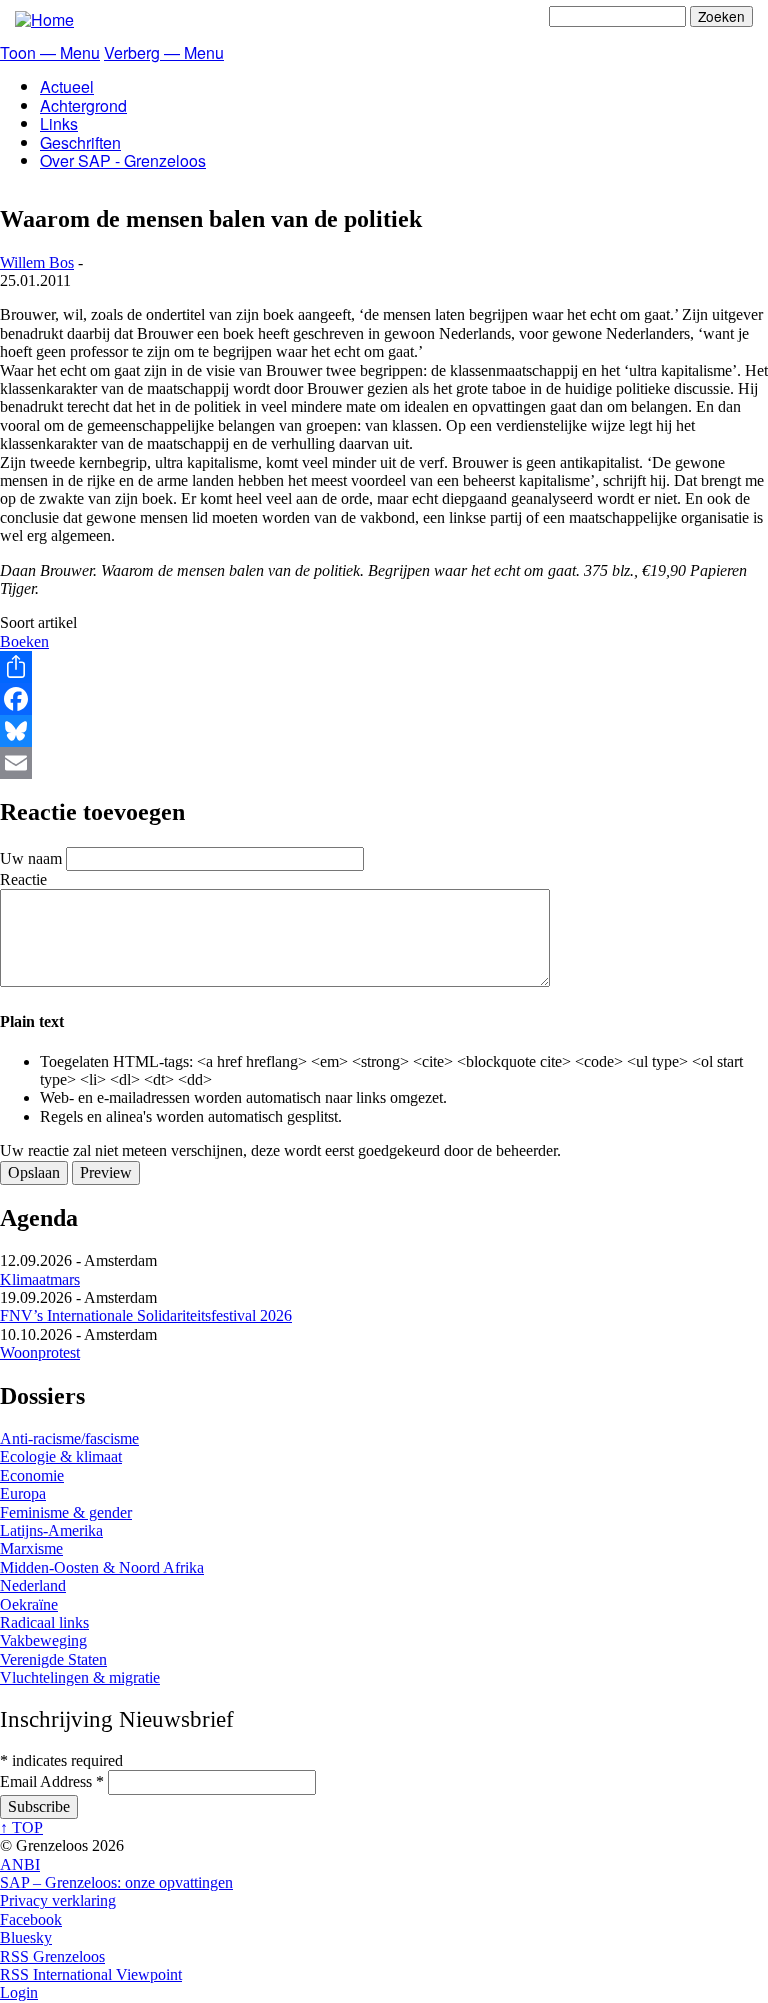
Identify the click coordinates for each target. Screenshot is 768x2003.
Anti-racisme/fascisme (69, 1438)
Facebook (31, 1919)
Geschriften (80, 142)
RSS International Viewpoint (91, 1974)
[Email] (384, 763)
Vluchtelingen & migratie (80, 1677)
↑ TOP (21, 1827)
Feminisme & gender (66, 1512)
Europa (23, 1493)
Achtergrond (83, 105)
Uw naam (31, 858)
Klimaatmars (40, 1279)
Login (19, 1992)
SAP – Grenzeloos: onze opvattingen (116, 1882)
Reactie (23, 879)
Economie (32, 1475)
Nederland (33, 1585)
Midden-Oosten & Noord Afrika (102, 1567)
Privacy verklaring (58, 1900)
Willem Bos (37, 262)
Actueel (67, 86)
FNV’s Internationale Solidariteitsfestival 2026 (146, 1315)
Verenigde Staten (53, 1659)
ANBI (20, 1864)
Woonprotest (40, 1352)
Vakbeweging (43, 1640)
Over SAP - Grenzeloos (123, 160)
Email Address (52, 1781)
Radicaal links (44, 1622)
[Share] (384, 667)
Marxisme (31, 1548)
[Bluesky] (384, 731)
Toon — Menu (50, 52)
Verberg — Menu (164, 52)
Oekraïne (29, 1604)
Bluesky (26, 1937)
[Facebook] (384, 699)
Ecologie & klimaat (61, 1456)
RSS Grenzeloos (52, 1956)
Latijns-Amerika (51, 1530)
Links (59, 123)
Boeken (24, 641)
